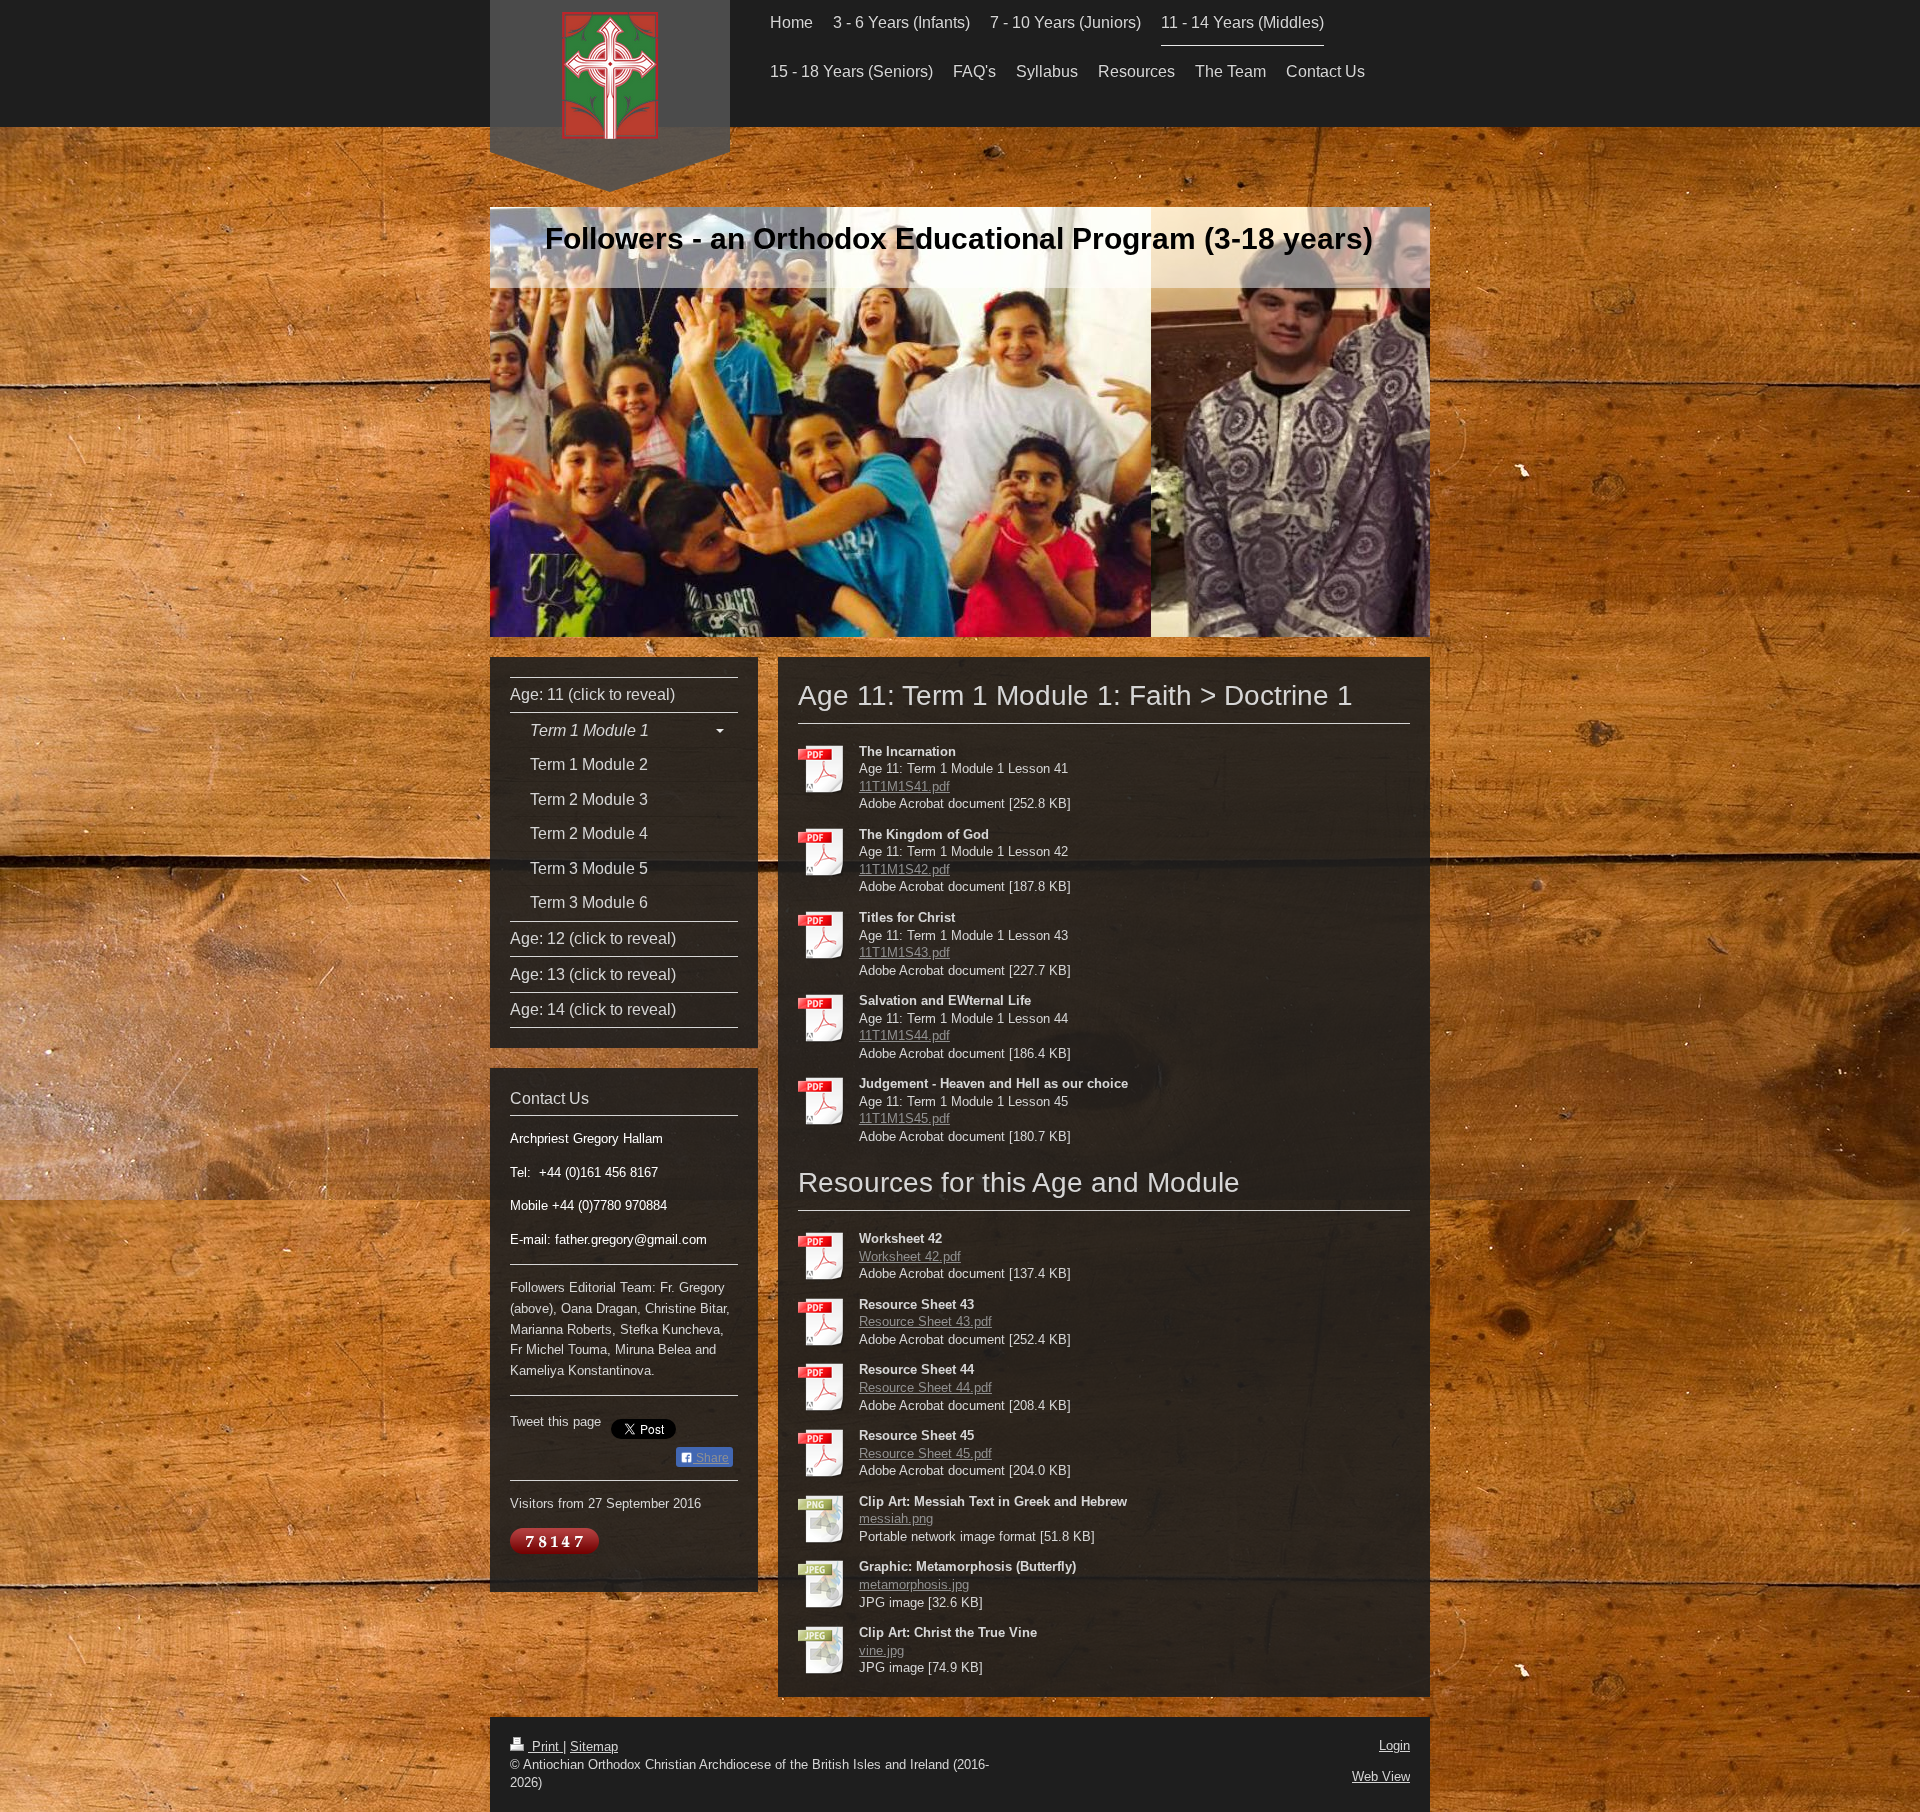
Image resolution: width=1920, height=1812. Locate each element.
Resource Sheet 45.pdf (925, 1453)
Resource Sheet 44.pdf (925, 1387)
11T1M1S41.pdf (904, 786)
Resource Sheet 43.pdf (925, 1321)
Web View (1381, 1776)
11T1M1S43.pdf (904, 952)
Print (545, 1746)
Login (1394, 1745)
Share (711, 1458)
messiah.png (896, 1518)
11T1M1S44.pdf (904, 1035)
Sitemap (594, 1746)
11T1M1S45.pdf (904, 1118)
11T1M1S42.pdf (904, 869)
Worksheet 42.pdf (910, 1256)
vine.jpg (881, 1650)
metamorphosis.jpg (914, 1584)
